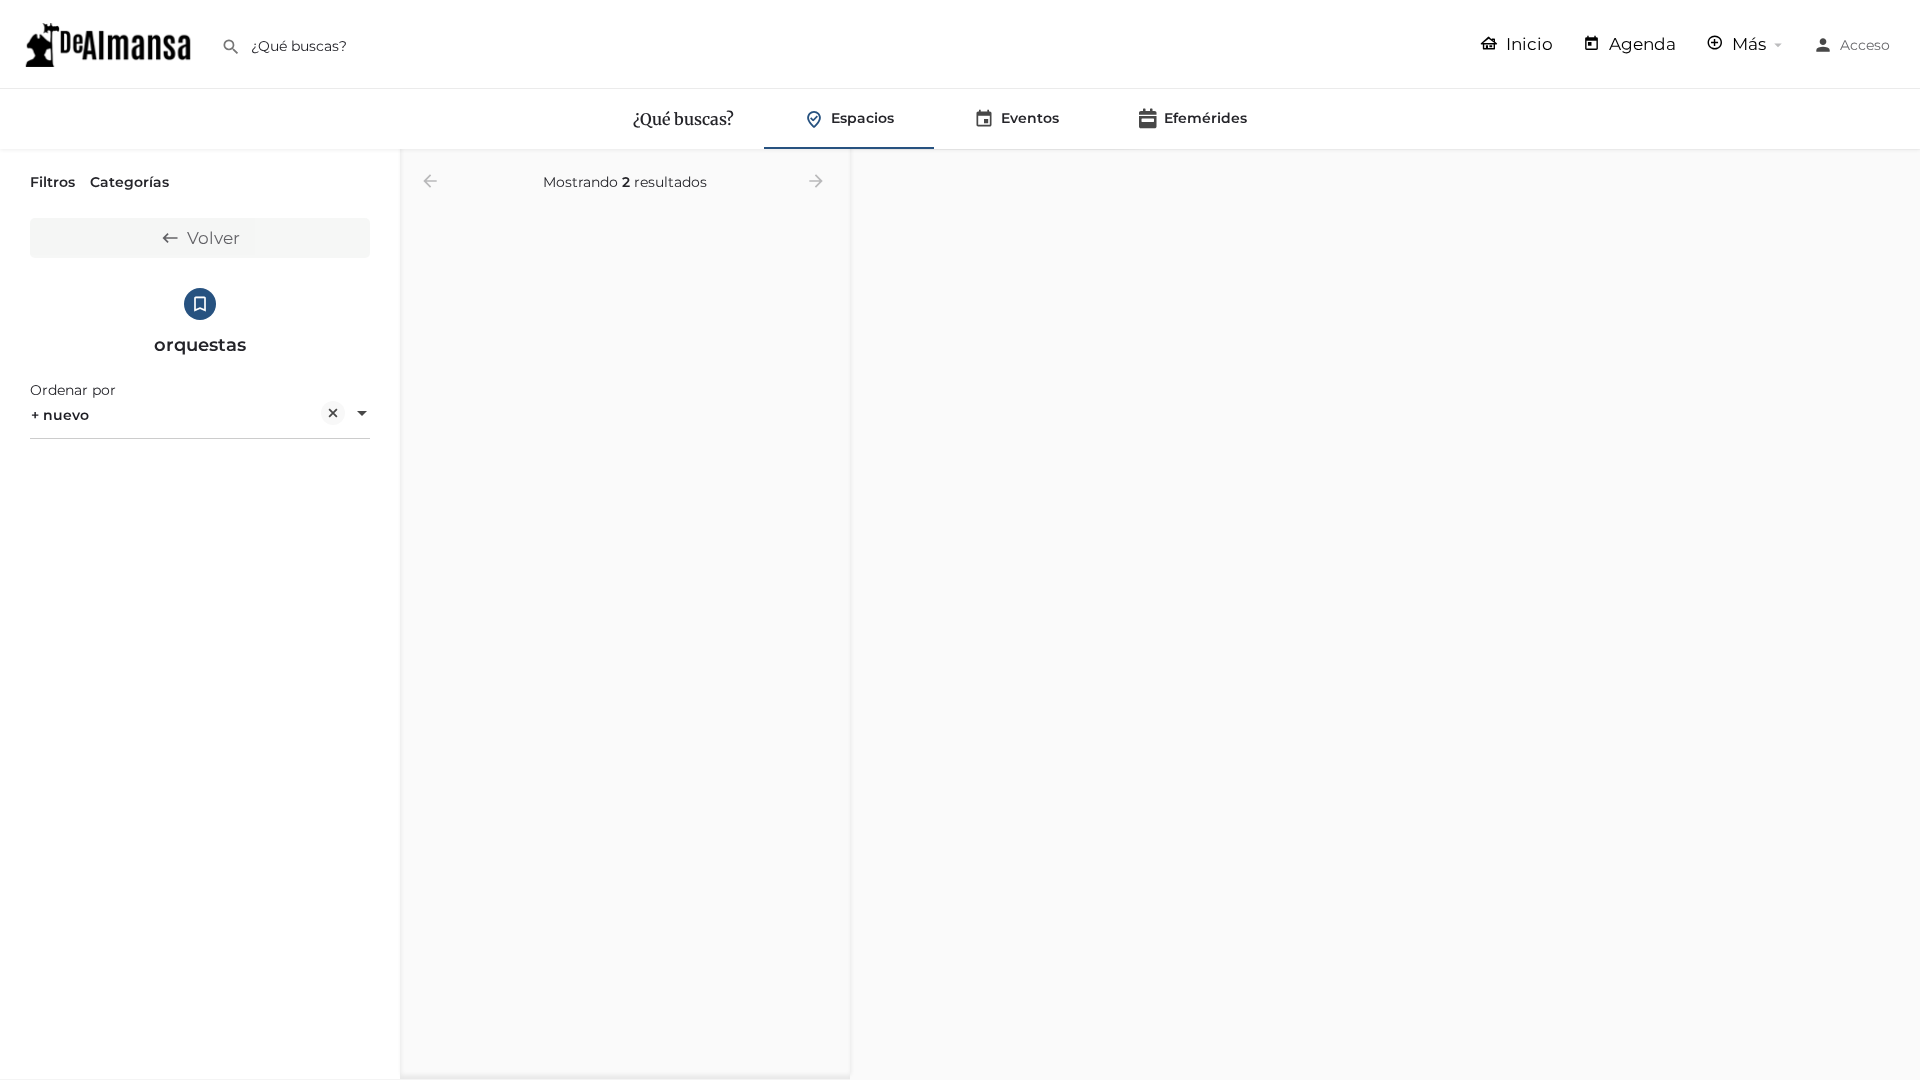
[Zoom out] (1895, 203)
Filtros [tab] (52, 182)
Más (1747, 44)
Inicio (1527, 44)
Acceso (1865, 45)
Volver (213, 238)
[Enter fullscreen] (1895, 242)
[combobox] (200, 415)
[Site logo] (110, 43)
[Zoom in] (1895, 174)
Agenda (1640, 44)
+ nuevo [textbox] (60, 415)
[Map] (1385, 615)
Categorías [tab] (129, 182)
